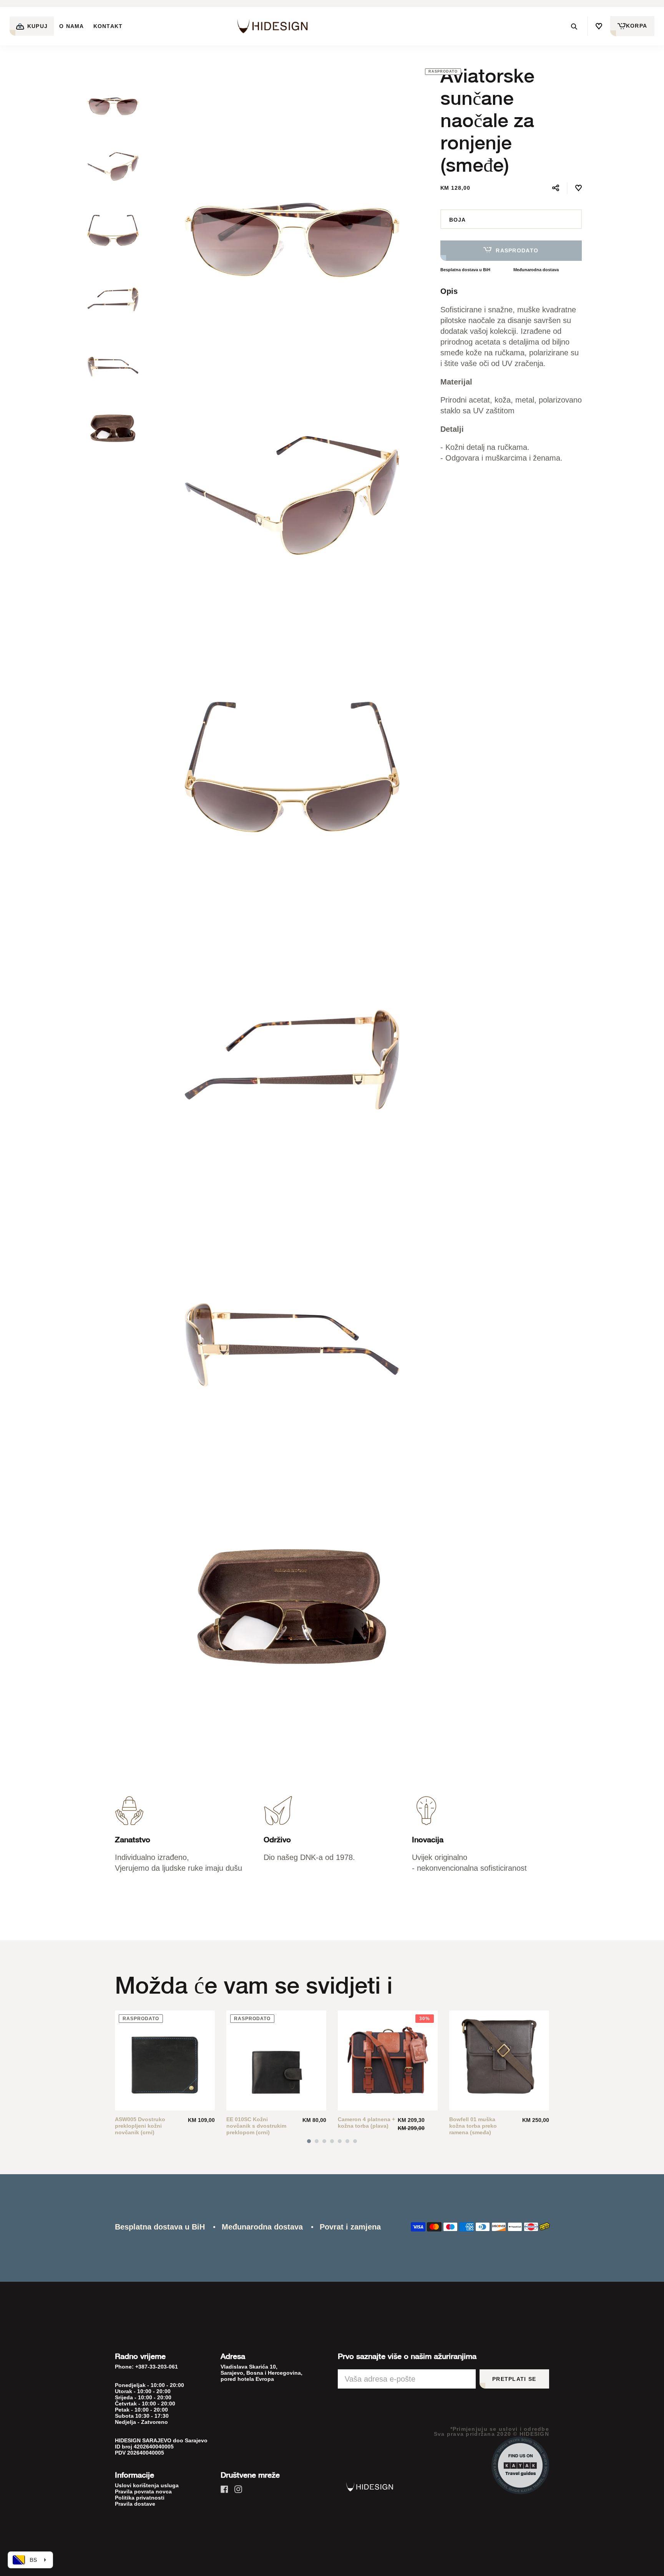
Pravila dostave (135, 2504)
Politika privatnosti (140, 2498)
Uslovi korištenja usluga (147, 2485)
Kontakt (108, 26)
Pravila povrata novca (143, 2491)
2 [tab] (317, 2141)
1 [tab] (309, 2141)
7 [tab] (355, 2141)
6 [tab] (347, 2141)
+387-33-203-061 (157, 2367)
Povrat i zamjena (350, 2227)
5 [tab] (340, 2141)
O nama (72, 26)
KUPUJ (37, 26)
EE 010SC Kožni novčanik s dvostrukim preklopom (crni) (256, 2126)
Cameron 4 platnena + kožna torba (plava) (366, 2123)
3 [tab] (324, 2141)
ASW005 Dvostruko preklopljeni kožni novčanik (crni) (140, 2126)
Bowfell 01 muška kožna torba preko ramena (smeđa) (473, 2126)
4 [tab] (332, 2141)
